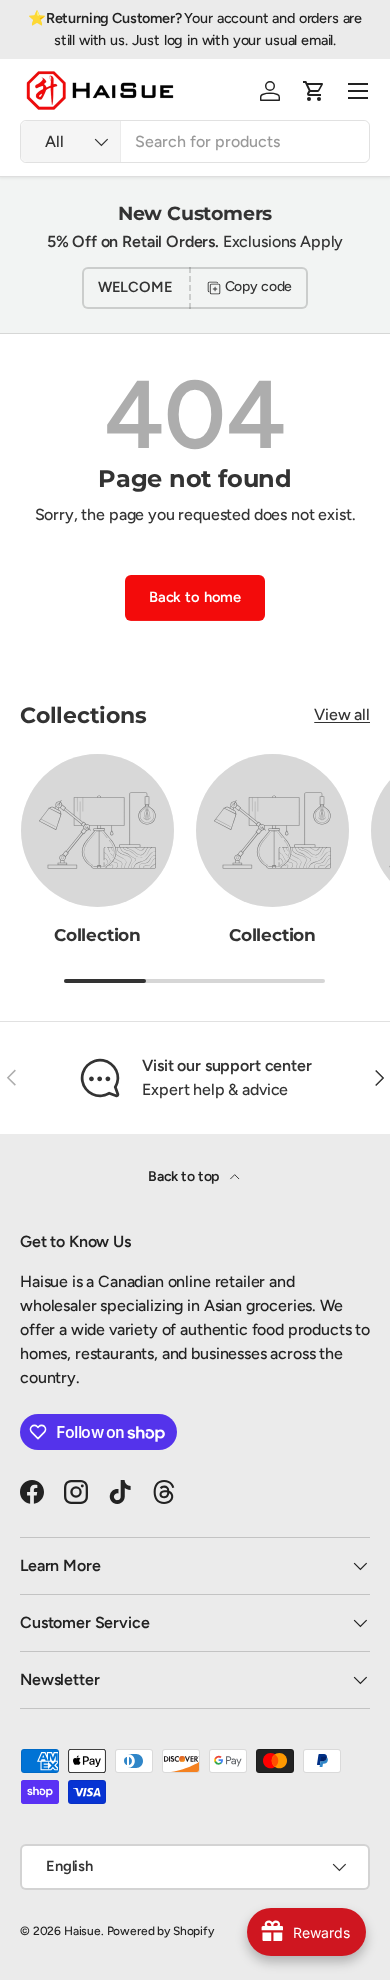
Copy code (259, 286)
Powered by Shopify (160, 1931)
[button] (314, 91)
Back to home (195, 597)
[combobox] (195, 141)
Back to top (185, 1176)
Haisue (82, 1931)
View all (342, 714)
